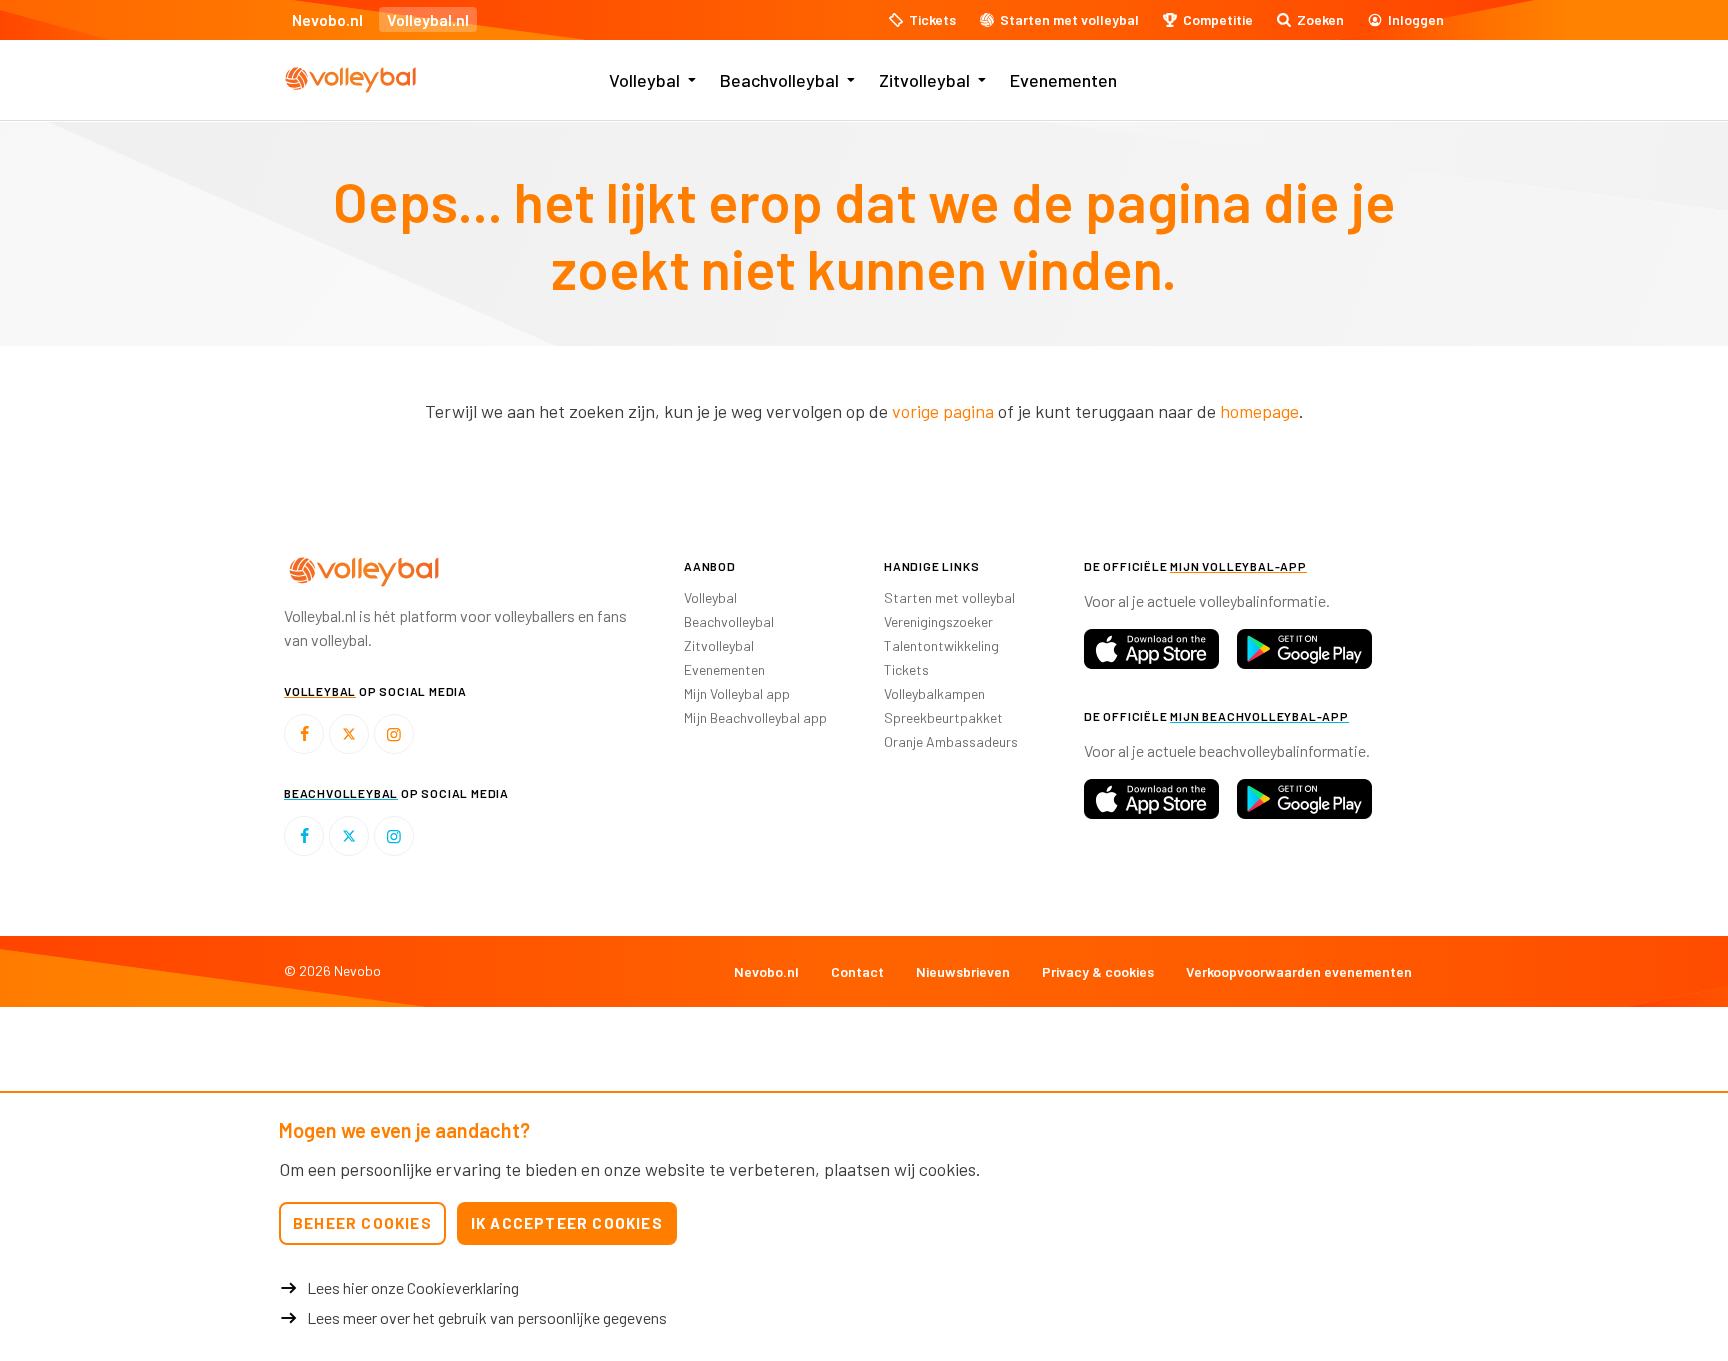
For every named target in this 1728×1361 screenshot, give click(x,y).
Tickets (906, 669)
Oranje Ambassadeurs (951, 741)
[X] (349, 734)
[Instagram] (394, 734)
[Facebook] (304, 734)
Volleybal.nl (428, 19)
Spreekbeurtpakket (943, 717)
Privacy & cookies (1098, 971)
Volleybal (644, 80)
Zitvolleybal (924, 80)
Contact (857, 971)
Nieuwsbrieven (963, 971)
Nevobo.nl (327, 19)
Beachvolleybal (779, 80)
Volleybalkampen (934, 693)
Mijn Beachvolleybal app (755, 717)
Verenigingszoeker (938, 621)
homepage (1259, 411)
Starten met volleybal (949, 597)
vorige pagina (943, 411)
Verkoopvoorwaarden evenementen (1299, 971)
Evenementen (1063, 80)
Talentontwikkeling (941, 645)
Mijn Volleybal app (737, 693)
